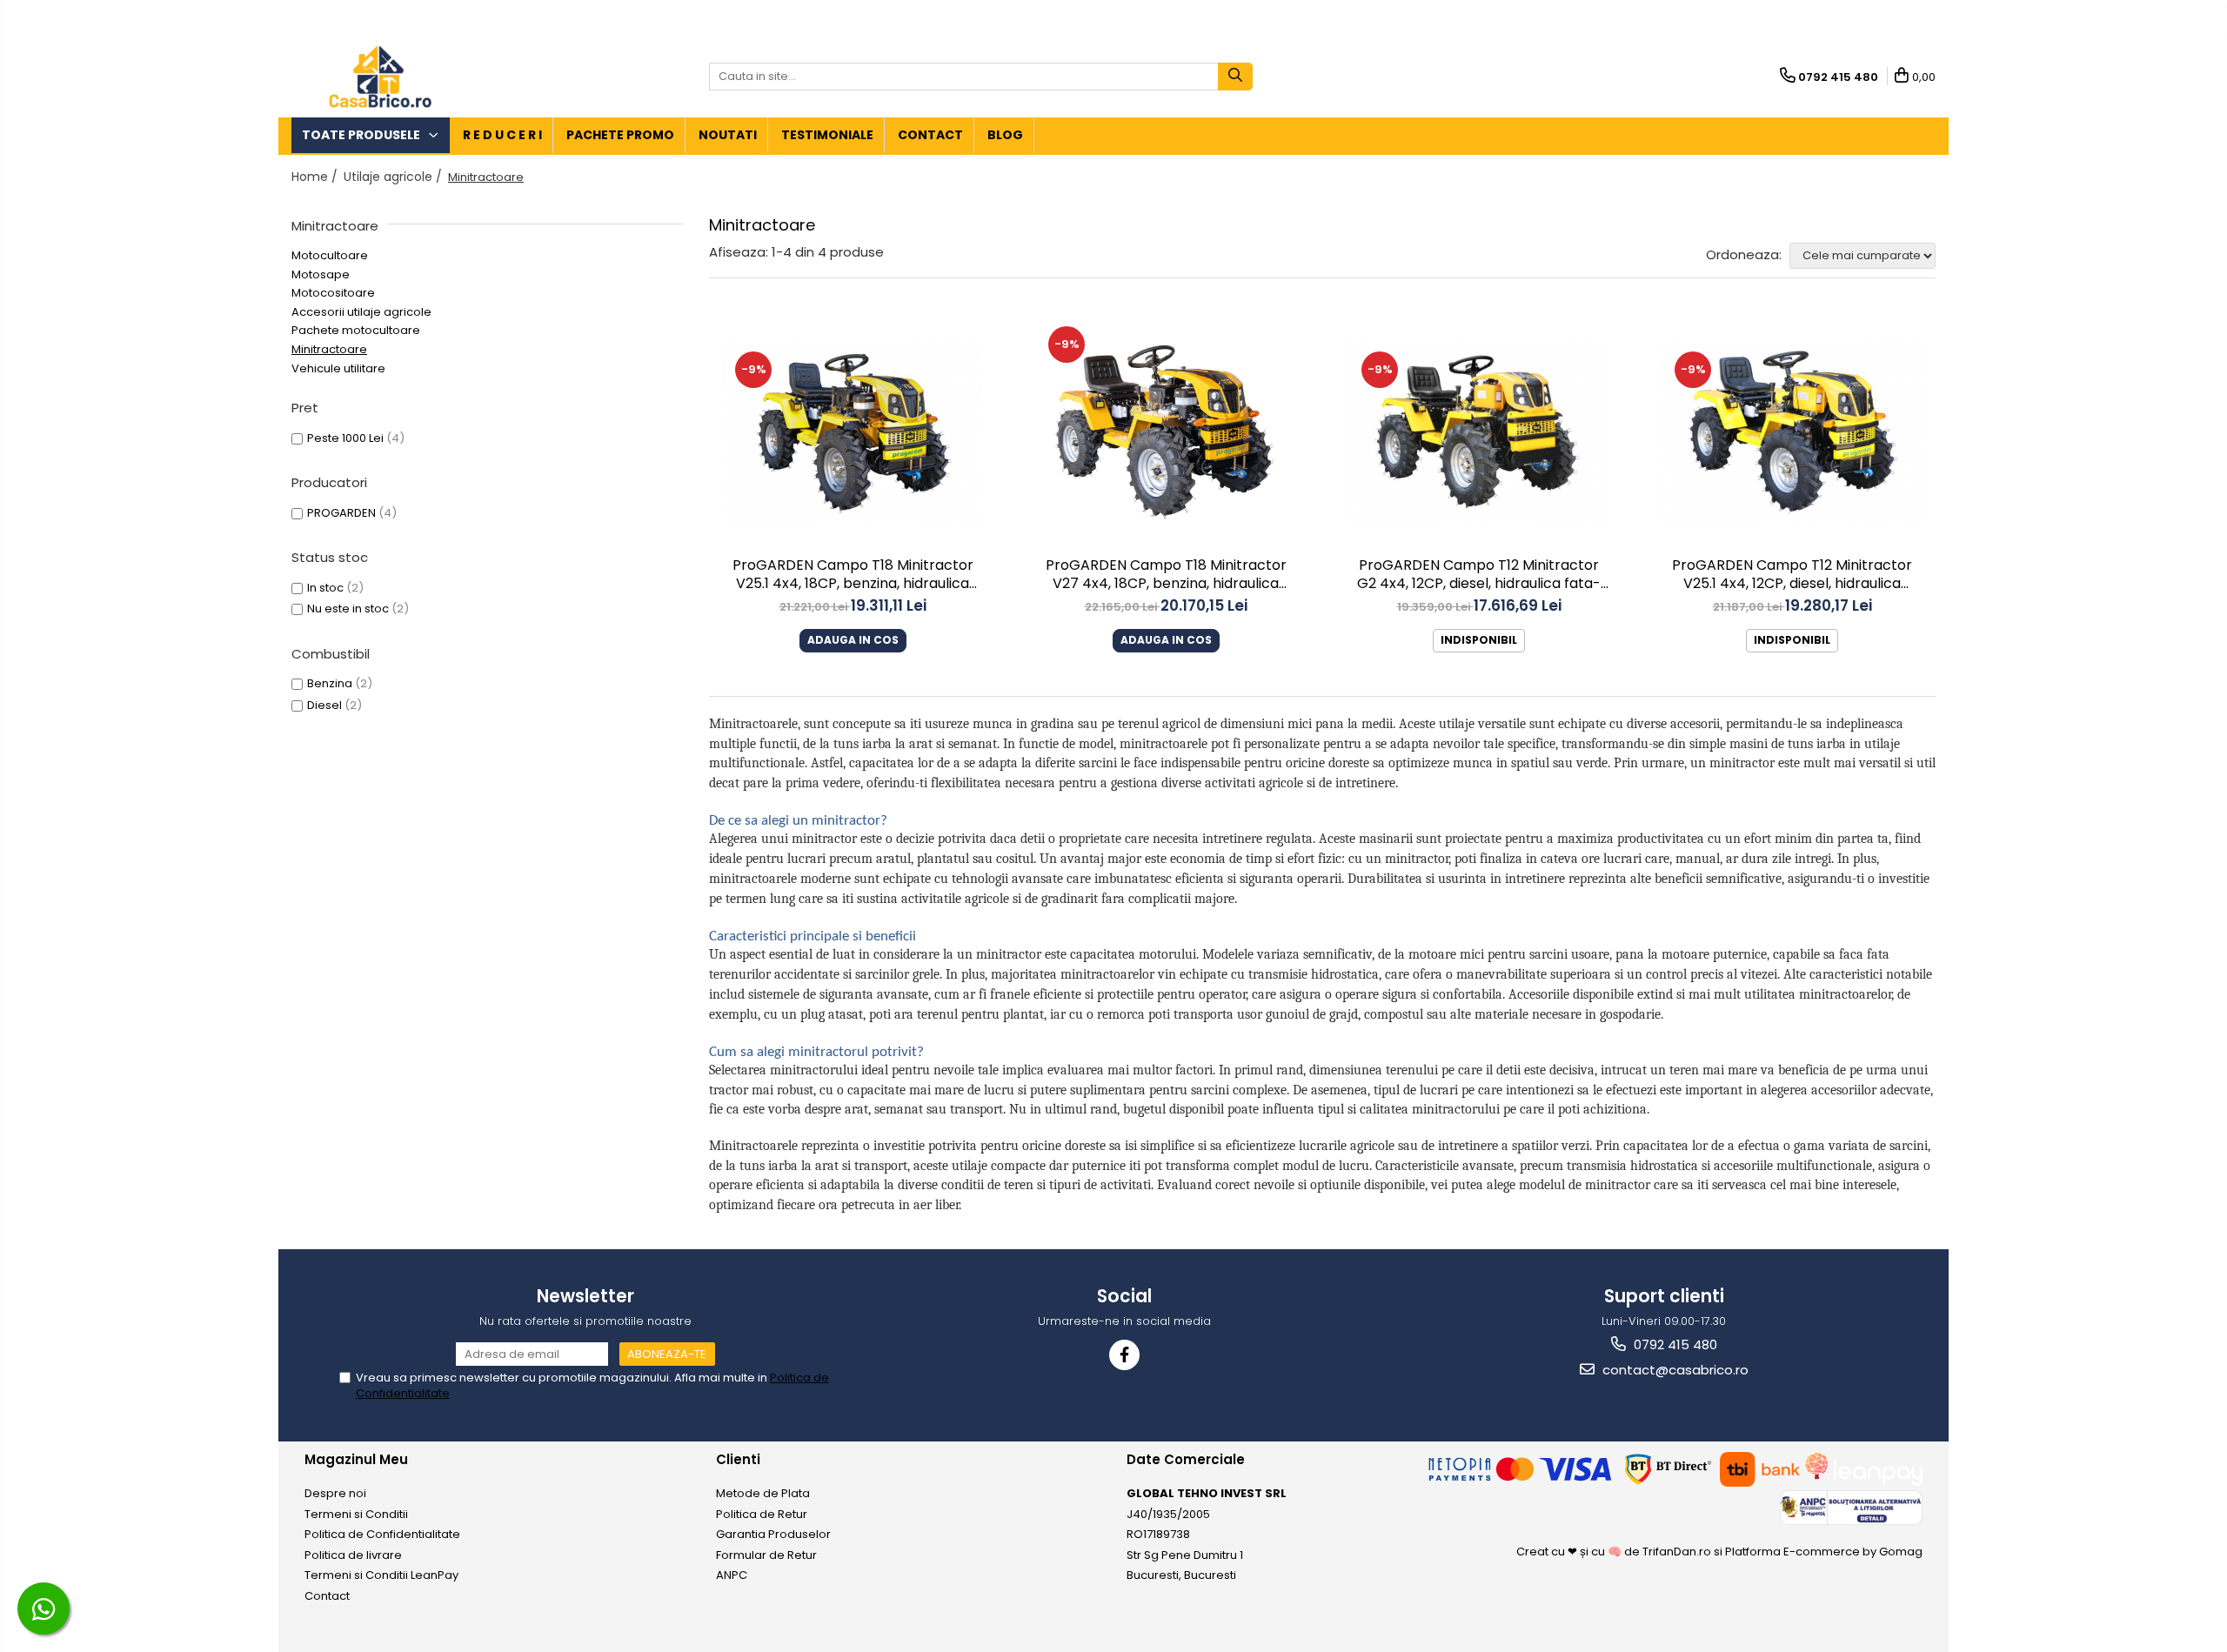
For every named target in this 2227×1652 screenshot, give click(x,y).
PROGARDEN (341, 513)
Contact (930, 135)
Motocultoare (330, 255)
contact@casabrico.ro (1674, 1370)
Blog (1005, 135)
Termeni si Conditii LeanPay (381, 1575)
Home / (316, 177)
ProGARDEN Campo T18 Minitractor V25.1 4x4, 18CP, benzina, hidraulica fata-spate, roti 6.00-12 (853, 576)
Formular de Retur (766, 1555)
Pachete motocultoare (356, 330)
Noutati (728, 135)
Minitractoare (329, 349)
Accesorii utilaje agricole (361, 312)
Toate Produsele (362, 135)
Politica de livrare (353, 1555)
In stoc (325, 588)
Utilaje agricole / (395, 177)
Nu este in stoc (348, 609)
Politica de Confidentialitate (382, 1534)
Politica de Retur (762, 1514)
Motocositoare (333, 293)
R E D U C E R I (502, 135)
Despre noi (335, 1493)
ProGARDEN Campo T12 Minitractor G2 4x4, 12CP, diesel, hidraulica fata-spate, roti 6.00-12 (1479, 576)
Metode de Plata (763, 1493)
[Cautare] (1235, 77)
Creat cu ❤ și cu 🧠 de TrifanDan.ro (1615, 1552)
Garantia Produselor (773, 1534)
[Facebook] (1124, 1355)
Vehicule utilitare (338, 368)
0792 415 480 (1674, 1344)
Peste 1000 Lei (345, 438)
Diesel (324, 705)
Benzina (330, 683)
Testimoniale (827, 135)
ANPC (732, 1575)
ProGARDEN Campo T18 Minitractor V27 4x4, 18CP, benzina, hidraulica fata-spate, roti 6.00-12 (1166, 576)
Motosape (321, 274)
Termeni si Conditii (356, 1514)
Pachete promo (620, 135)
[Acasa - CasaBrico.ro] (378, 76)
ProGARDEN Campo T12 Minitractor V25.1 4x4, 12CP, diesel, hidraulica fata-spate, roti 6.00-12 (1792, 576)
